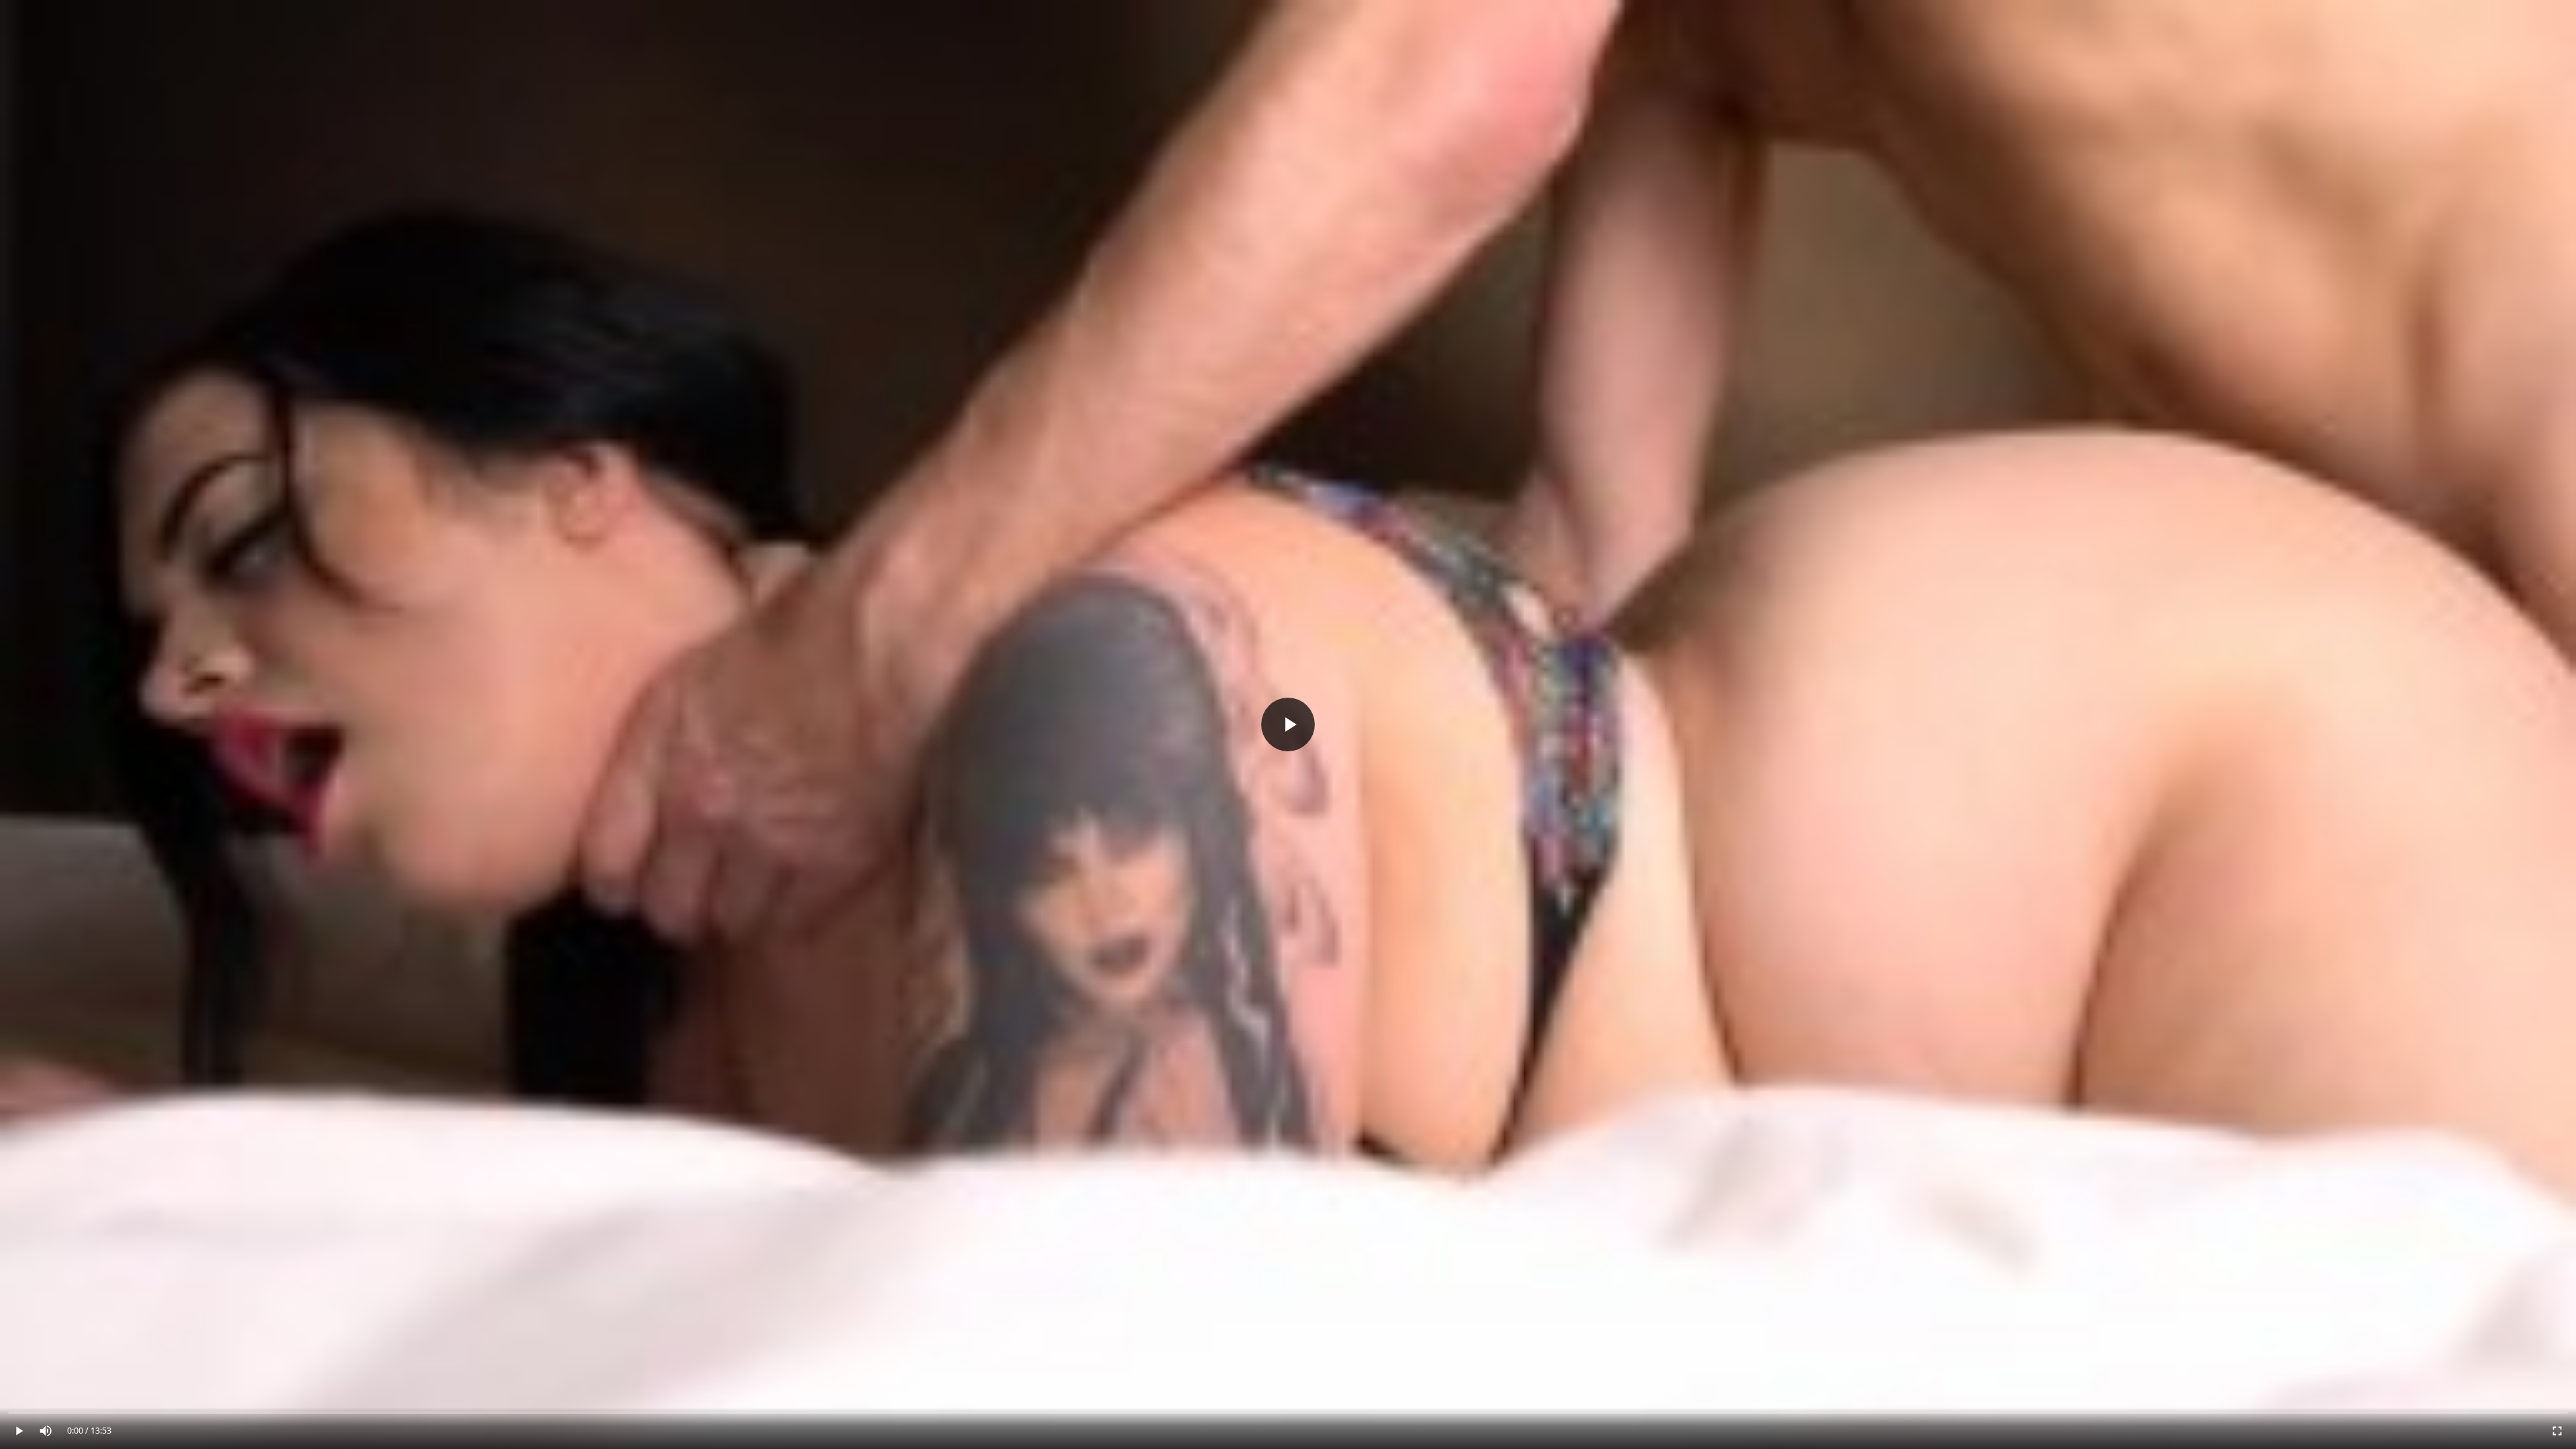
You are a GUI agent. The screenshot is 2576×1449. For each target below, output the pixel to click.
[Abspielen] (1288, 724)
